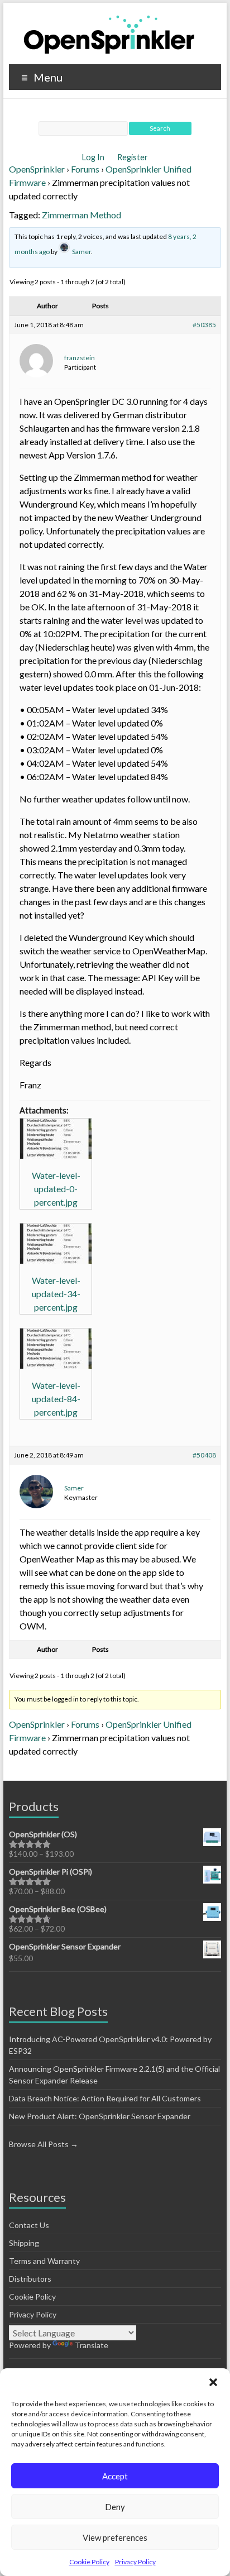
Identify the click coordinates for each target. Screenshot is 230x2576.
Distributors (30, 2279)
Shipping (24, 2243)
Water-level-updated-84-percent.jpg (56, 1399)
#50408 (204, 1455)
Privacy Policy (135, 2562)
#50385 (204, 325)
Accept (115, 2476)
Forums (85, 169)
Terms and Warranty (44, 2261)
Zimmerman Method (82, 215)
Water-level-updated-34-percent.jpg (56, 1294)
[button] (213, 2382)
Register (133, 157)
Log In (94, 157)
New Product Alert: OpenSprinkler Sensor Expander (100, 2116)
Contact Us (29, 2225)
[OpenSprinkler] (109, 34)
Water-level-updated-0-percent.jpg (56, 1189)
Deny (115, 2507)
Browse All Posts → (44, 2144)
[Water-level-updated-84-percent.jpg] (56, 1349)
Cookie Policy (89, 2562)
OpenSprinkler (37, 169)
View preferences (115, 2537)
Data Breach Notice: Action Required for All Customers (105, 2098)
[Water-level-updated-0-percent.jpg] (56, 1139)
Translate (92, 2345)
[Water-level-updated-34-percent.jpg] (56, 1244)
